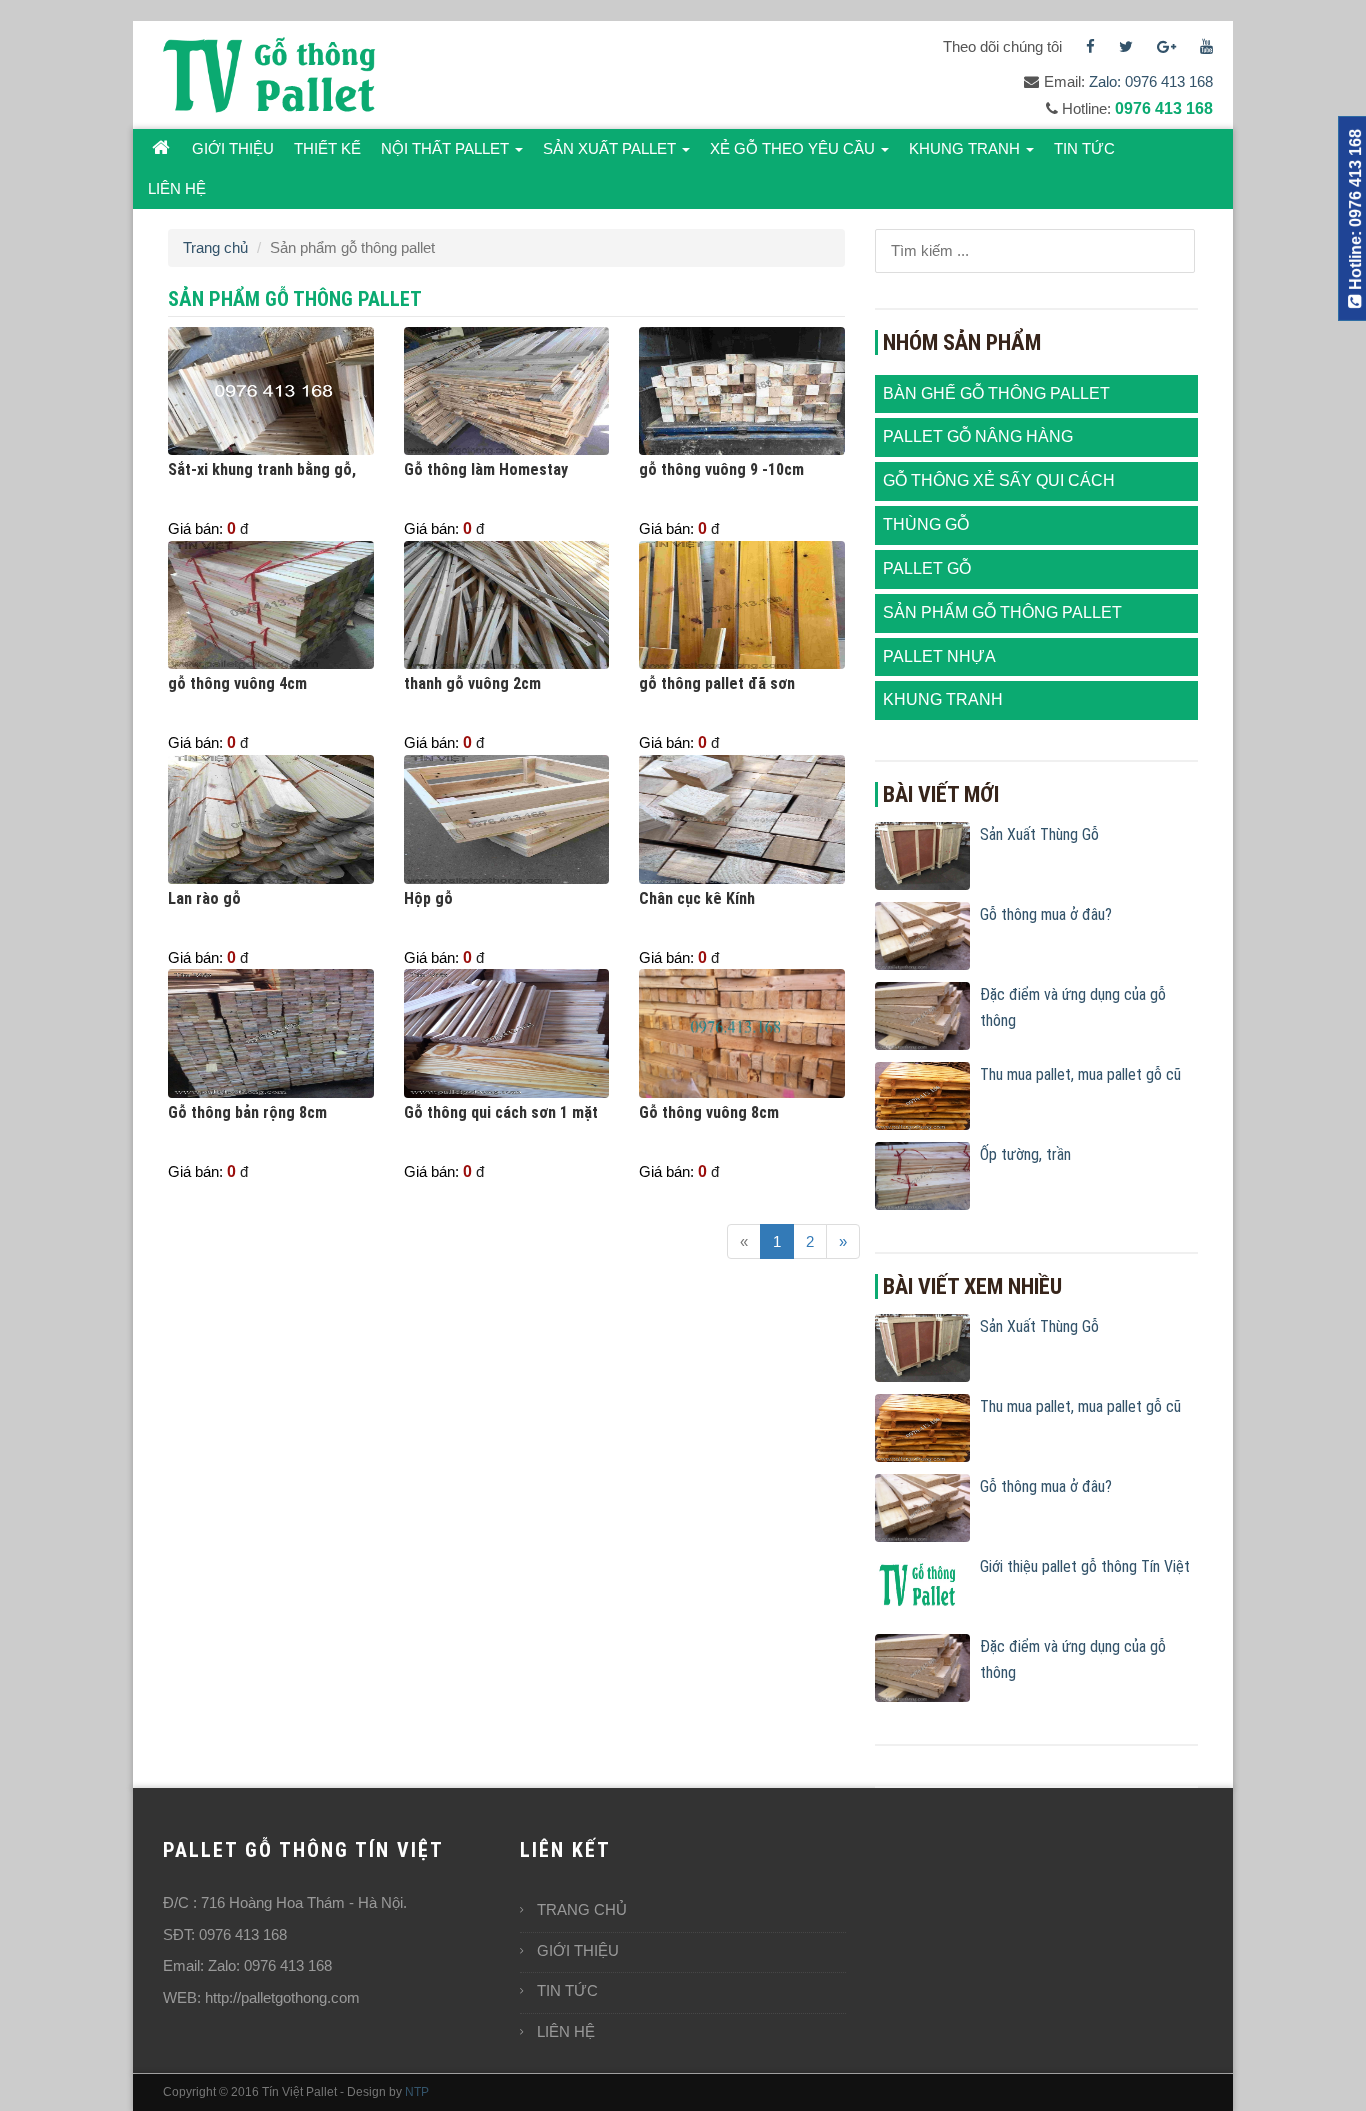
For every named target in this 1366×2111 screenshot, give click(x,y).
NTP (417, 2092)
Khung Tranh (943, 699)
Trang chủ (215, 247)
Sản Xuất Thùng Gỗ (1039, 834)
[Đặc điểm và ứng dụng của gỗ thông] (922, 1014)
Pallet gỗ (927, 568)
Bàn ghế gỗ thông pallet (996, 393)
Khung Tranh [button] (966, 148)
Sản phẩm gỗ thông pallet (1002, 612)
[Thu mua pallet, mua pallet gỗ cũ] (922, 1094)
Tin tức (1084, 148)
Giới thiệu (233, 148)
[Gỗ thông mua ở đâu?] (922, 934)
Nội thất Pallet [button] (447, 148)
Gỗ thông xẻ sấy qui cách (999, 480)
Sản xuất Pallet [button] (611, 148)
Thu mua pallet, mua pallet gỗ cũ (1080, 1074)
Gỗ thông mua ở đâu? (1046, 914)
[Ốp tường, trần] (922, 1174)
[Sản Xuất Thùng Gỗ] (922, 854)
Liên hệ (177, 188)
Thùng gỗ (926, 524)
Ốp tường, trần (1025, 1154)
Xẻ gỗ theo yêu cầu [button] (794, 148)
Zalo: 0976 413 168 (1151, 81)
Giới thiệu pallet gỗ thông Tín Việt (1085, 1566)
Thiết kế (327, 148)
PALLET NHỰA (939, 656)
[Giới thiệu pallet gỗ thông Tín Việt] (922, 1586)
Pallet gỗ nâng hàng (978, 436)
